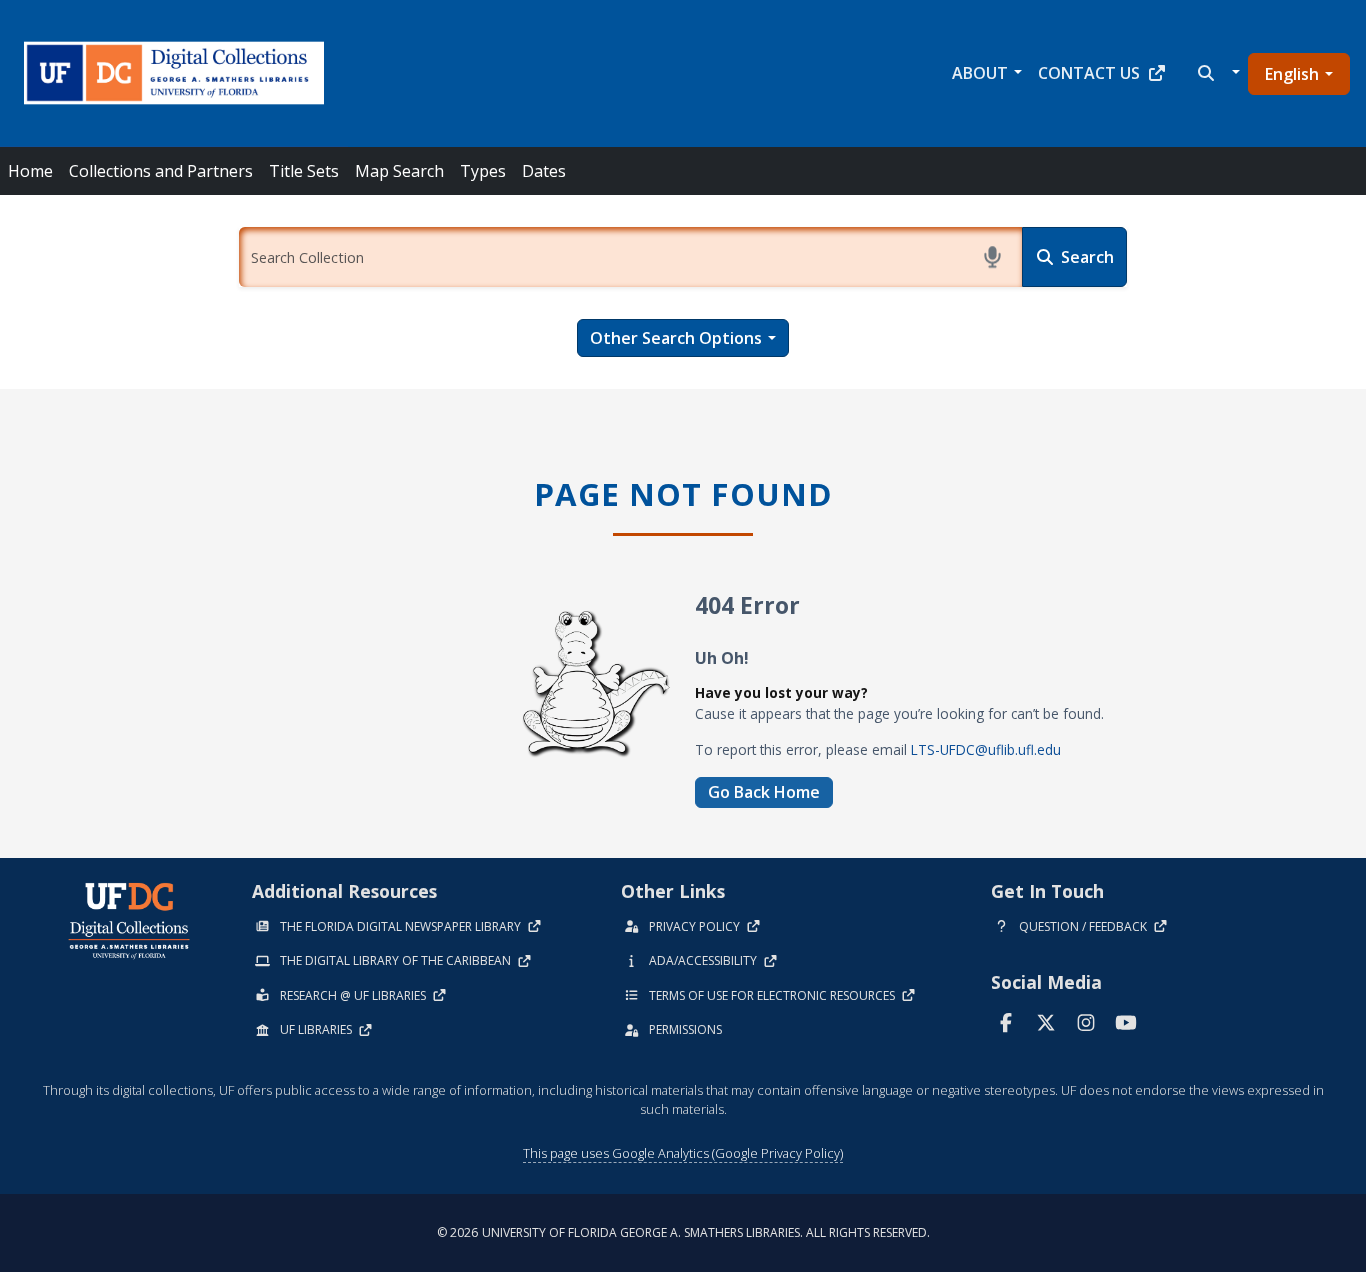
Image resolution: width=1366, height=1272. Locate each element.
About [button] (980, 73)
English (1292, 74)
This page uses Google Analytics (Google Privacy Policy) (683, 1153)
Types (483, 171)
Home (30, 171)
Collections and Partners (161, 171)
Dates (544, 171)
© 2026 (683, 1232)
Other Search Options (676, 338)
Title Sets (304, 171)
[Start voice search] (992, 257)
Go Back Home (764, 792)
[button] (1216, 73)
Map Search (399, 171)
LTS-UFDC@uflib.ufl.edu (986, 749)
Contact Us (1089, 73)
